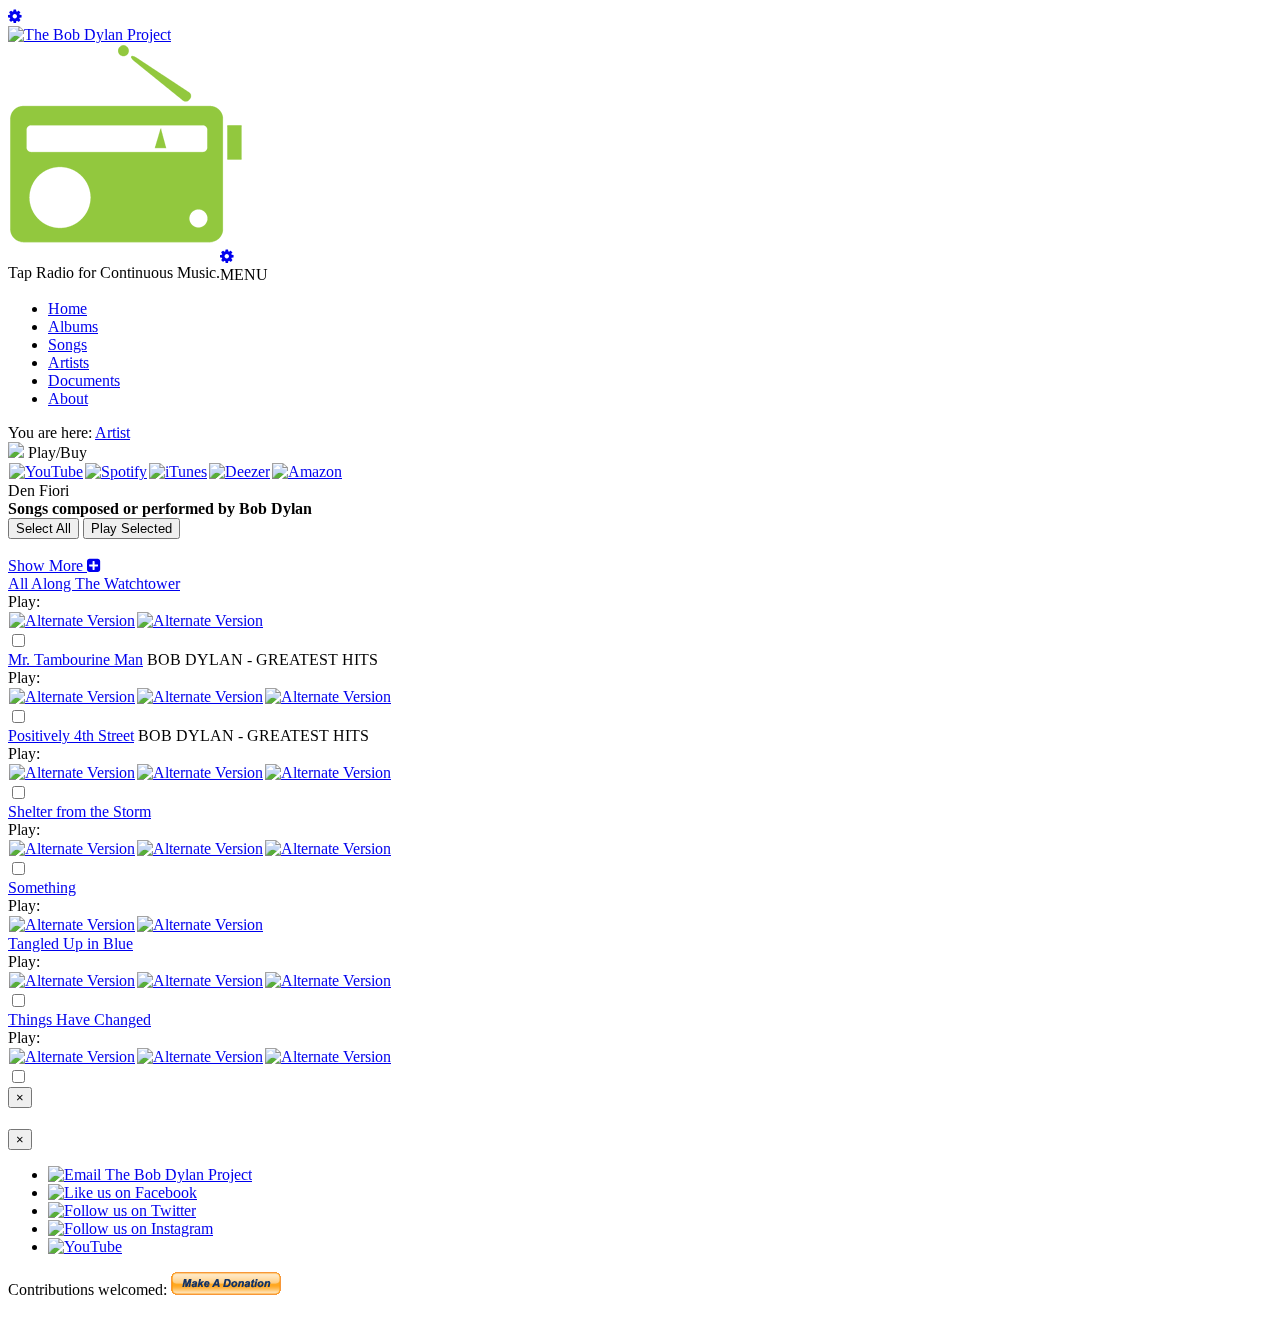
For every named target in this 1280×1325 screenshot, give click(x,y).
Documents (84, 380)
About (68, 398)
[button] (54, 565)
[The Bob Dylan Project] (89, 34)
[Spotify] (116, 471)
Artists (68, 362)
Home (67, 308)
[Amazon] (307, 471)
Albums (73, 326)
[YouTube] (46, 471)
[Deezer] (239, 471)
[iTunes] (178, 471)
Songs (67, 344)
